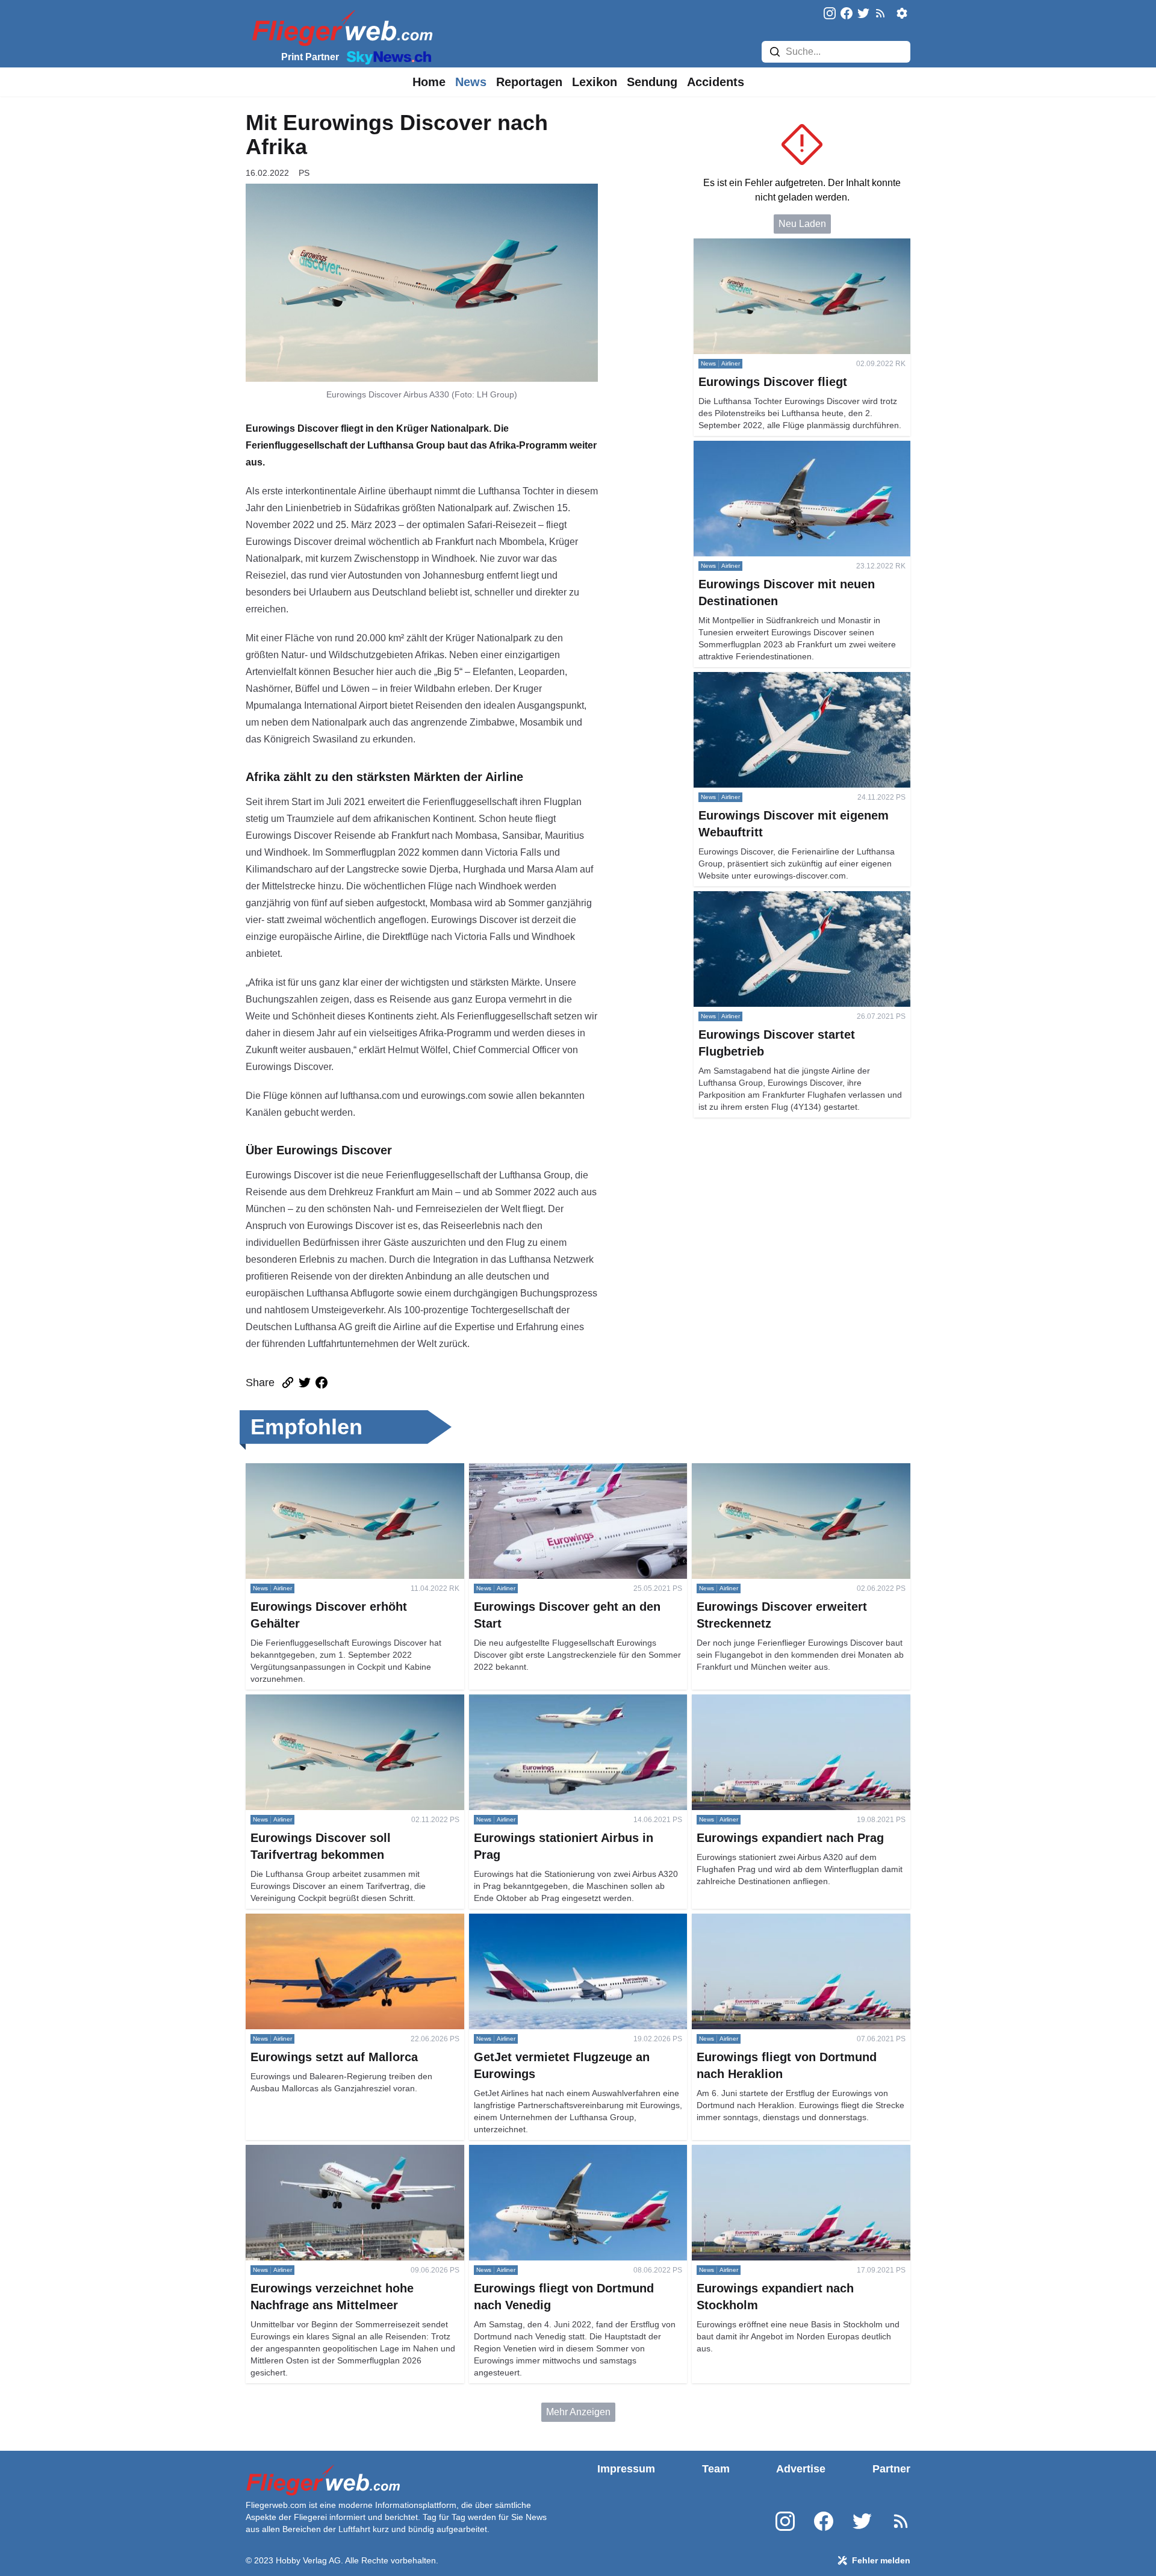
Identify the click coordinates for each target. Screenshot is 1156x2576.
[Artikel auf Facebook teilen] (322, 1383)
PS (304, 173)
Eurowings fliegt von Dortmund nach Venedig (565, 2152)
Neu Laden (802, 224)
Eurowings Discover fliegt (748, 245)
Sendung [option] (652, 82)
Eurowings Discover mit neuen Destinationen (790, 448)
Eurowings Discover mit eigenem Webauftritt (788, 679)
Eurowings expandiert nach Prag (762, 1701)
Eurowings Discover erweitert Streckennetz (784, 1470)
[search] (775, 52)
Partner (891, 2469)
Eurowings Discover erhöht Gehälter (323, 1470)
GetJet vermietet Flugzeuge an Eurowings (558, 1921)
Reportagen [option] (529, 82)
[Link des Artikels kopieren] (288, 1383)
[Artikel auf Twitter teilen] (305, 1383)
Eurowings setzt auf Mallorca (307, 1921)
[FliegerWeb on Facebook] (847, 14)
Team (716, 2469)
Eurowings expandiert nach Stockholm (774, 2152)
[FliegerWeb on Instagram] (830, 14)
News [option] (471, 82)
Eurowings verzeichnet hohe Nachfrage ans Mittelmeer (339, 2159)
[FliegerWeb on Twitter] (863, 14)
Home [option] (429, 82)
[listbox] (429, 82)
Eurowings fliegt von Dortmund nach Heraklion (791, 1921)
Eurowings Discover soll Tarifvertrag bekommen (347, 1701)
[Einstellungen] (902, 13)
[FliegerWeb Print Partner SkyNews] (387, 57)
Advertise (801, 2469)
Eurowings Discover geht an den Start (550, 1470)
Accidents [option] (716, 82)
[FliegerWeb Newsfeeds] (880, 13)
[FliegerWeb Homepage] (340, 27)
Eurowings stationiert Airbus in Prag (545, 1701)
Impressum (626, 2469)
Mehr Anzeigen (578, 2412)
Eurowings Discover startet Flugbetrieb (776, 898)
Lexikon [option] (595, 82)
